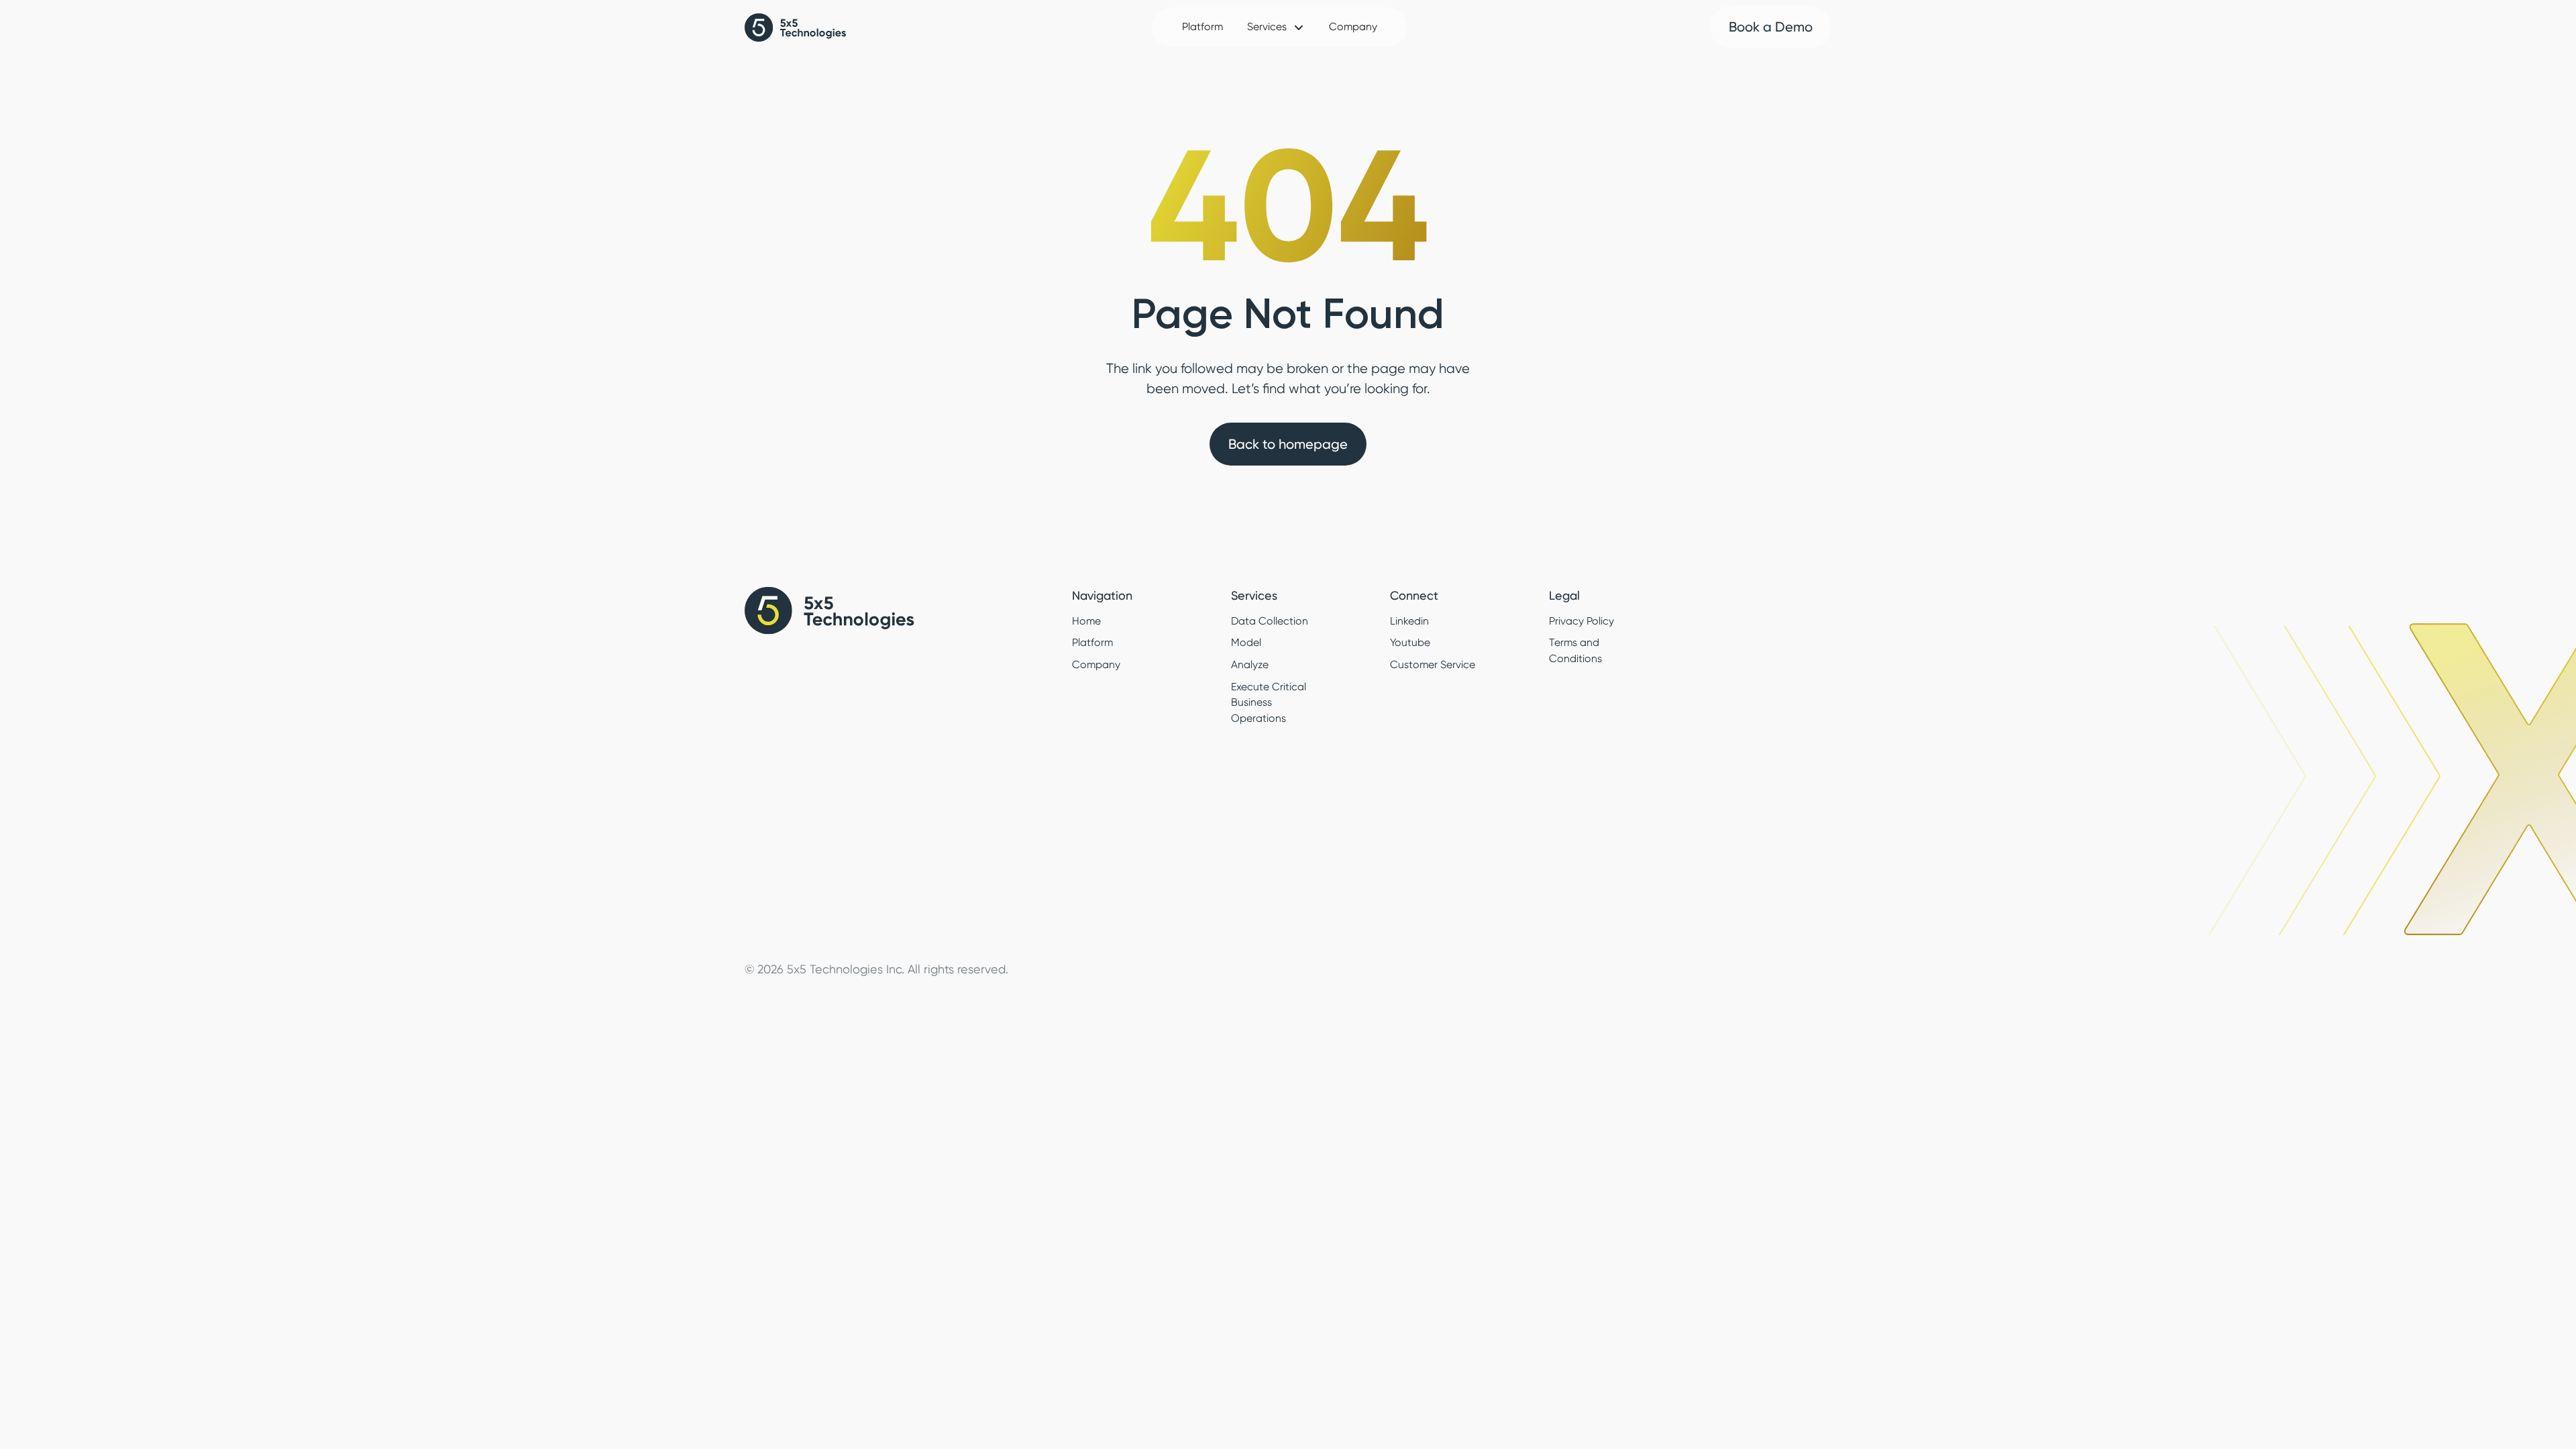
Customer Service (1433, 665)
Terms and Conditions (1575, 651)
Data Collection (1270, 621)
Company (1353, 27)
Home (1086, 621)
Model (1246, 643)
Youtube (1410, 643)
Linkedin (1409, 621)
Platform (1202, 27)
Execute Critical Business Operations (1269, 703)
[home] (797, 28)
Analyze (1250, 665)
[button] (1276, 28)
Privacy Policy (1581, 621)
